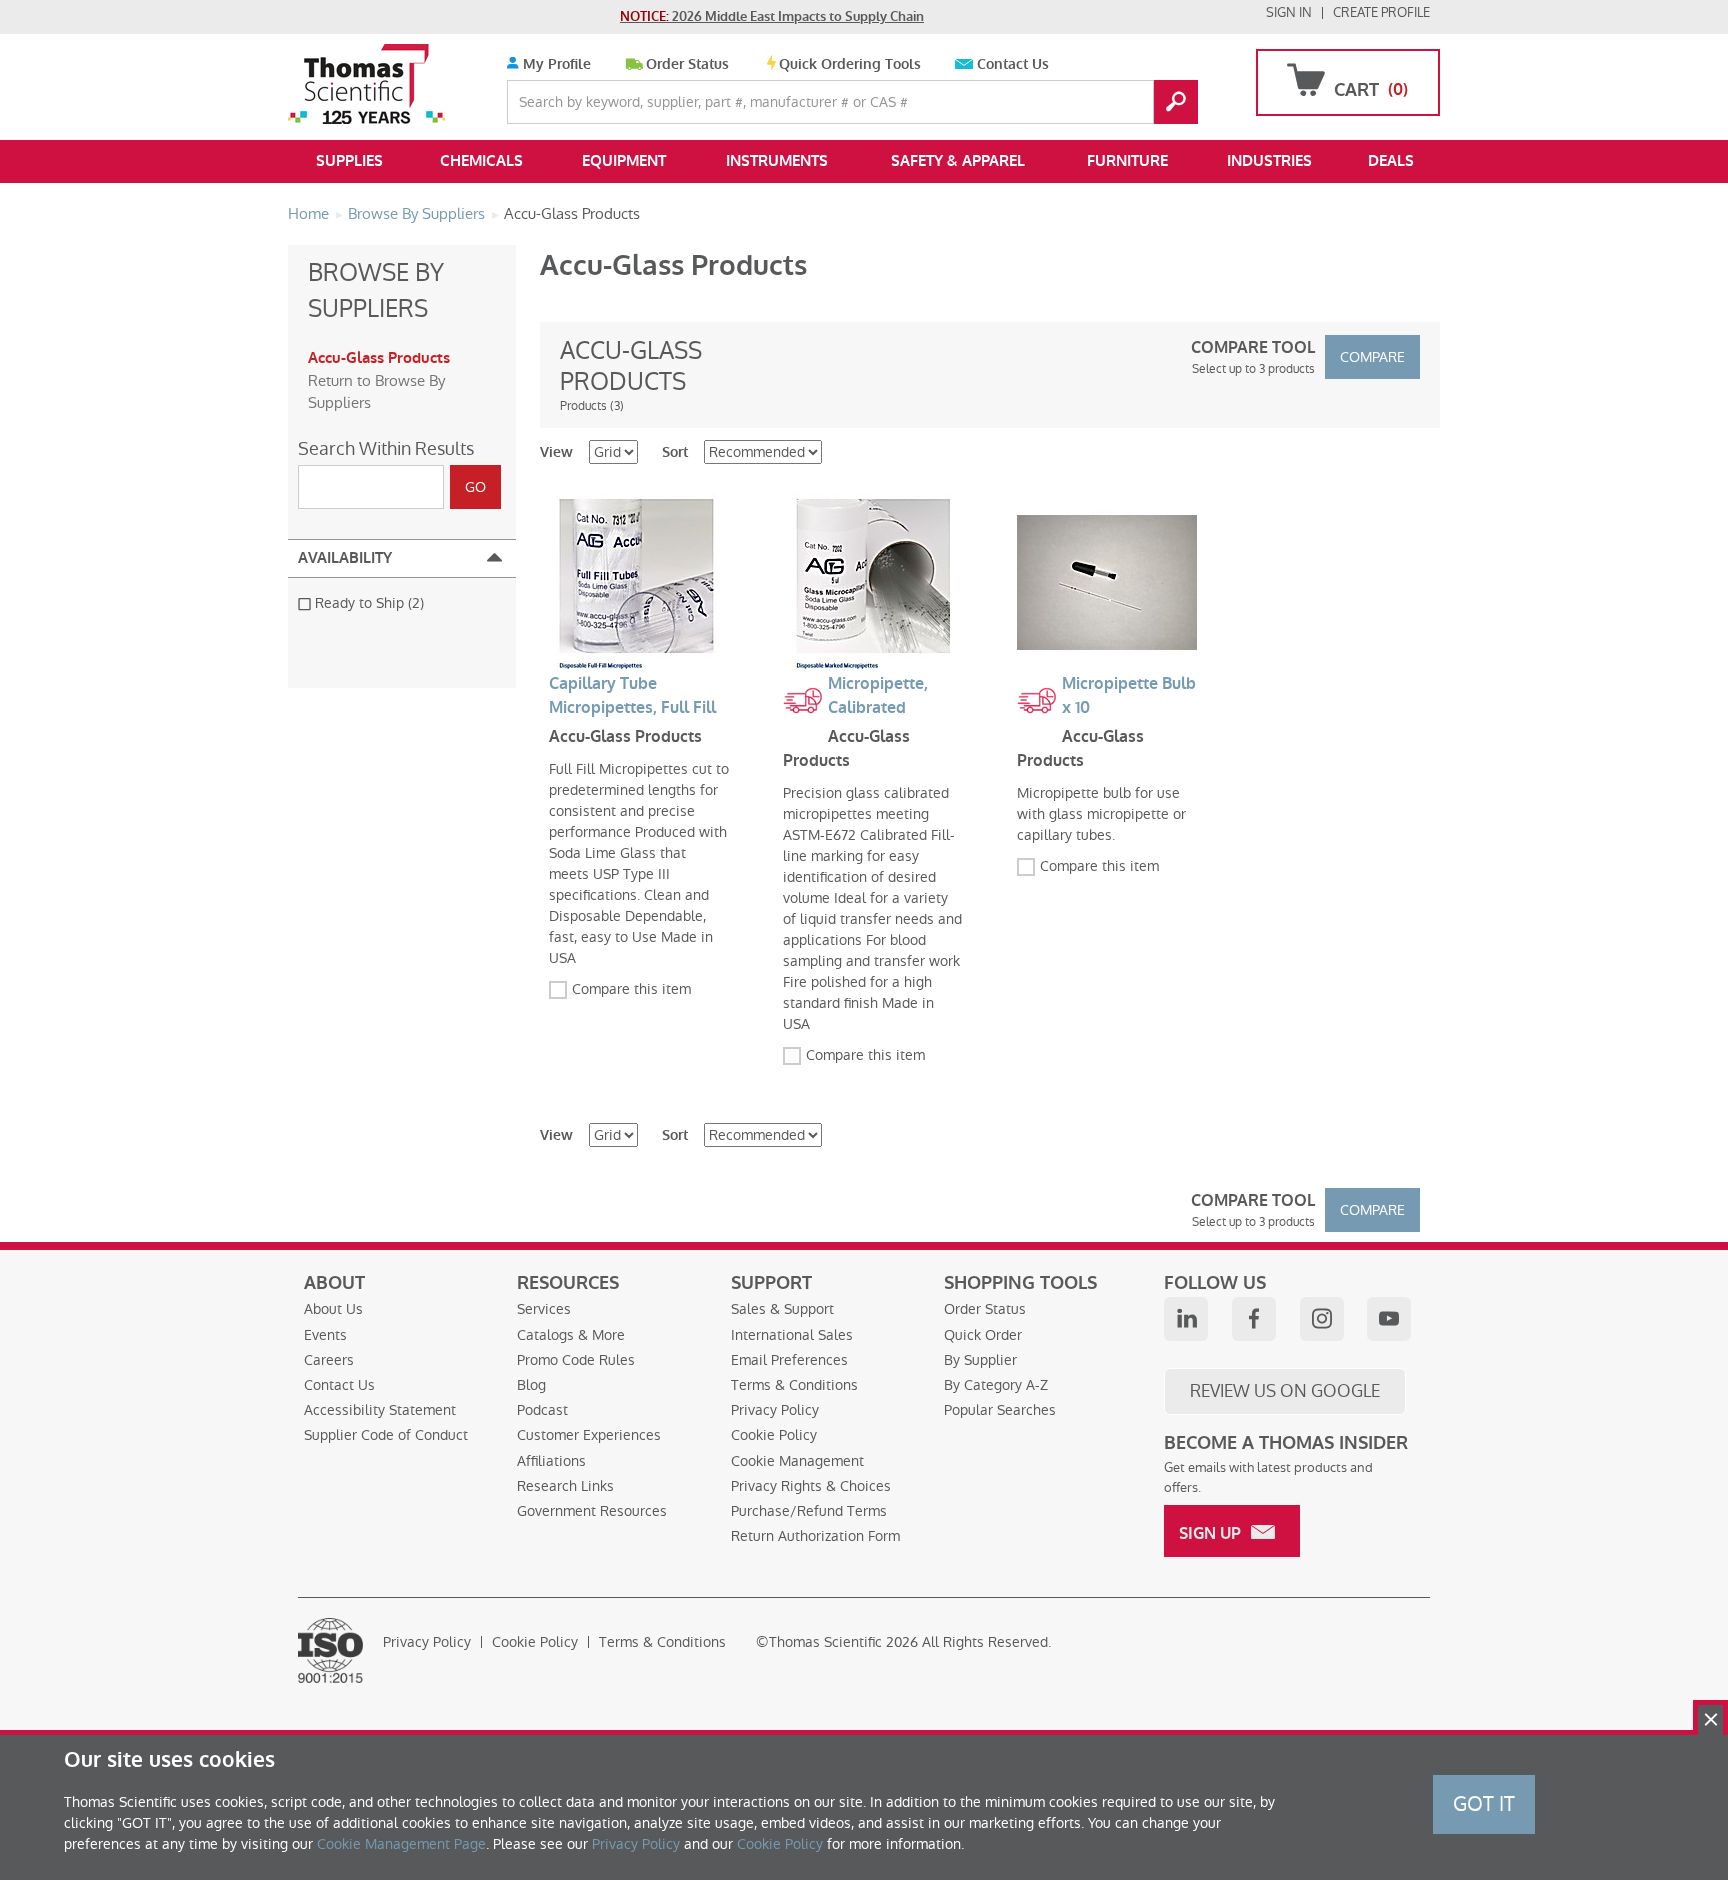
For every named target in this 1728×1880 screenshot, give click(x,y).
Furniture (1127, 161)
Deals (1391, 161)
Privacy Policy (775, 1410)
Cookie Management (797, 1461)
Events (325, 1335)
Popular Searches (1000, 1410)
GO (1176, 102)
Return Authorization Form (815, 1536)
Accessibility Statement (380, 1410)
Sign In (1289, 12)
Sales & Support (782, 1309)
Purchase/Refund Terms (809, 1511)
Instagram (1322, 1319)
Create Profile (1381, 12)
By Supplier (980, 1360)
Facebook (1254, 1319)
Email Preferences (789, 1360)
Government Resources (592, 1511)
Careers (329, 1360)
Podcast (542, 1410)
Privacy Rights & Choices (811, 1486)
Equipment (624, 161)
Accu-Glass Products (379, 358)
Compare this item (631, 989)
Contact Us (1013, 64)
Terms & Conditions (794, 1385)
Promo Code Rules (576, 1360)
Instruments (777, 161)
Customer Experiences (589, 1435)
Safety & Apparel (958, 161)
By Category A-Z (996, 1385)
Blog (531, 1385)
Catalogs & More (571, 1335)
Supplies (349, 161)
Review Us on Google (1285, 1391)
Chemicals (481, 161)
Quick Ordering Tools (850, 64)
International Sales (792, 1335)
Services (544, 1309)
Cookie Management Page (401, 1844)
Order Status (687, 64)
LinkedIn (1186, 1319)
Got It (1484, 1804)
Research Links (565, 1486)
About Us (333, 1309)
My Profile (555, 64)
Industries (1269, 161)
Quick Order (983, 1335)
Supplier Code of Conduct (386, 1435)
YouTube (1389, 1319)
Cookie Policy (774, 1435)
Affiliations (551, 1461)
